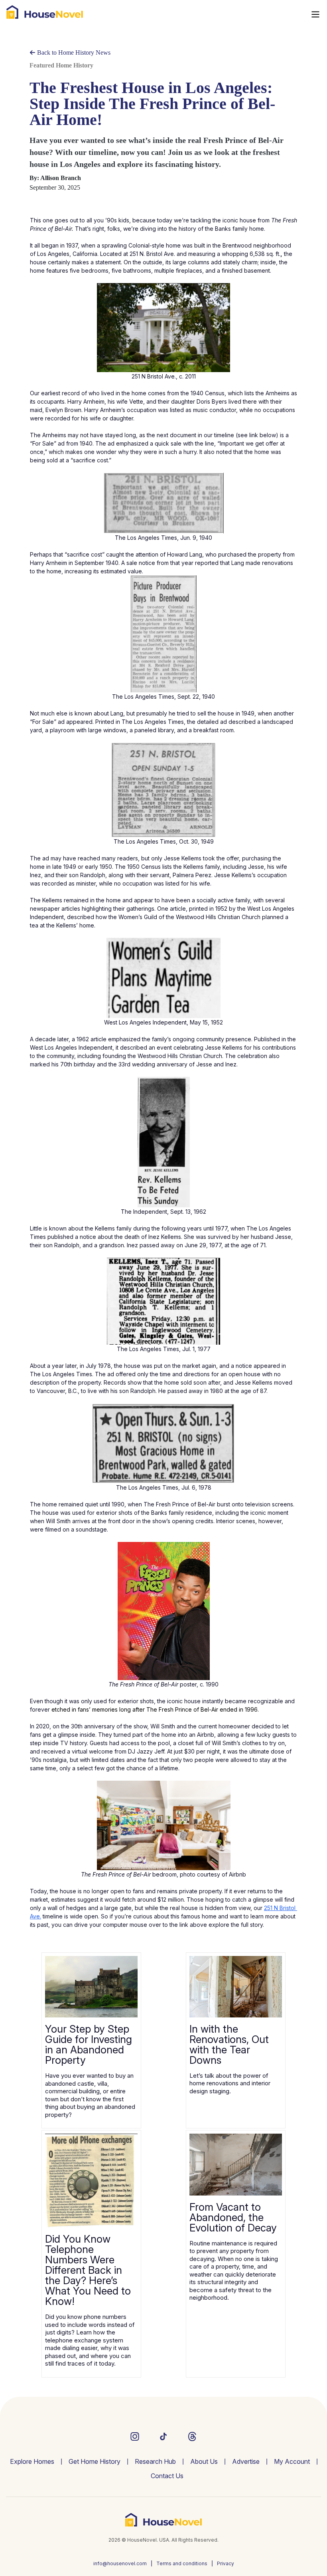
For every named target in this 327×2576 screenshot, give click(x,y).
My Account (292, 2461)
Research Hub (155, 2461)
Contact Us (167, 2476)
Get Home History (95, 2461)
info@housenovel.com (120, 2563)
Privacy (226, 2563)
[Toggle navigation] (315, 14)
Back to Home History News (73, 53)
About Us (204, 2461)
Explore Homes (32, 2461)
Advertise (246, 2461)
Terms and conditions (182, 2563)
